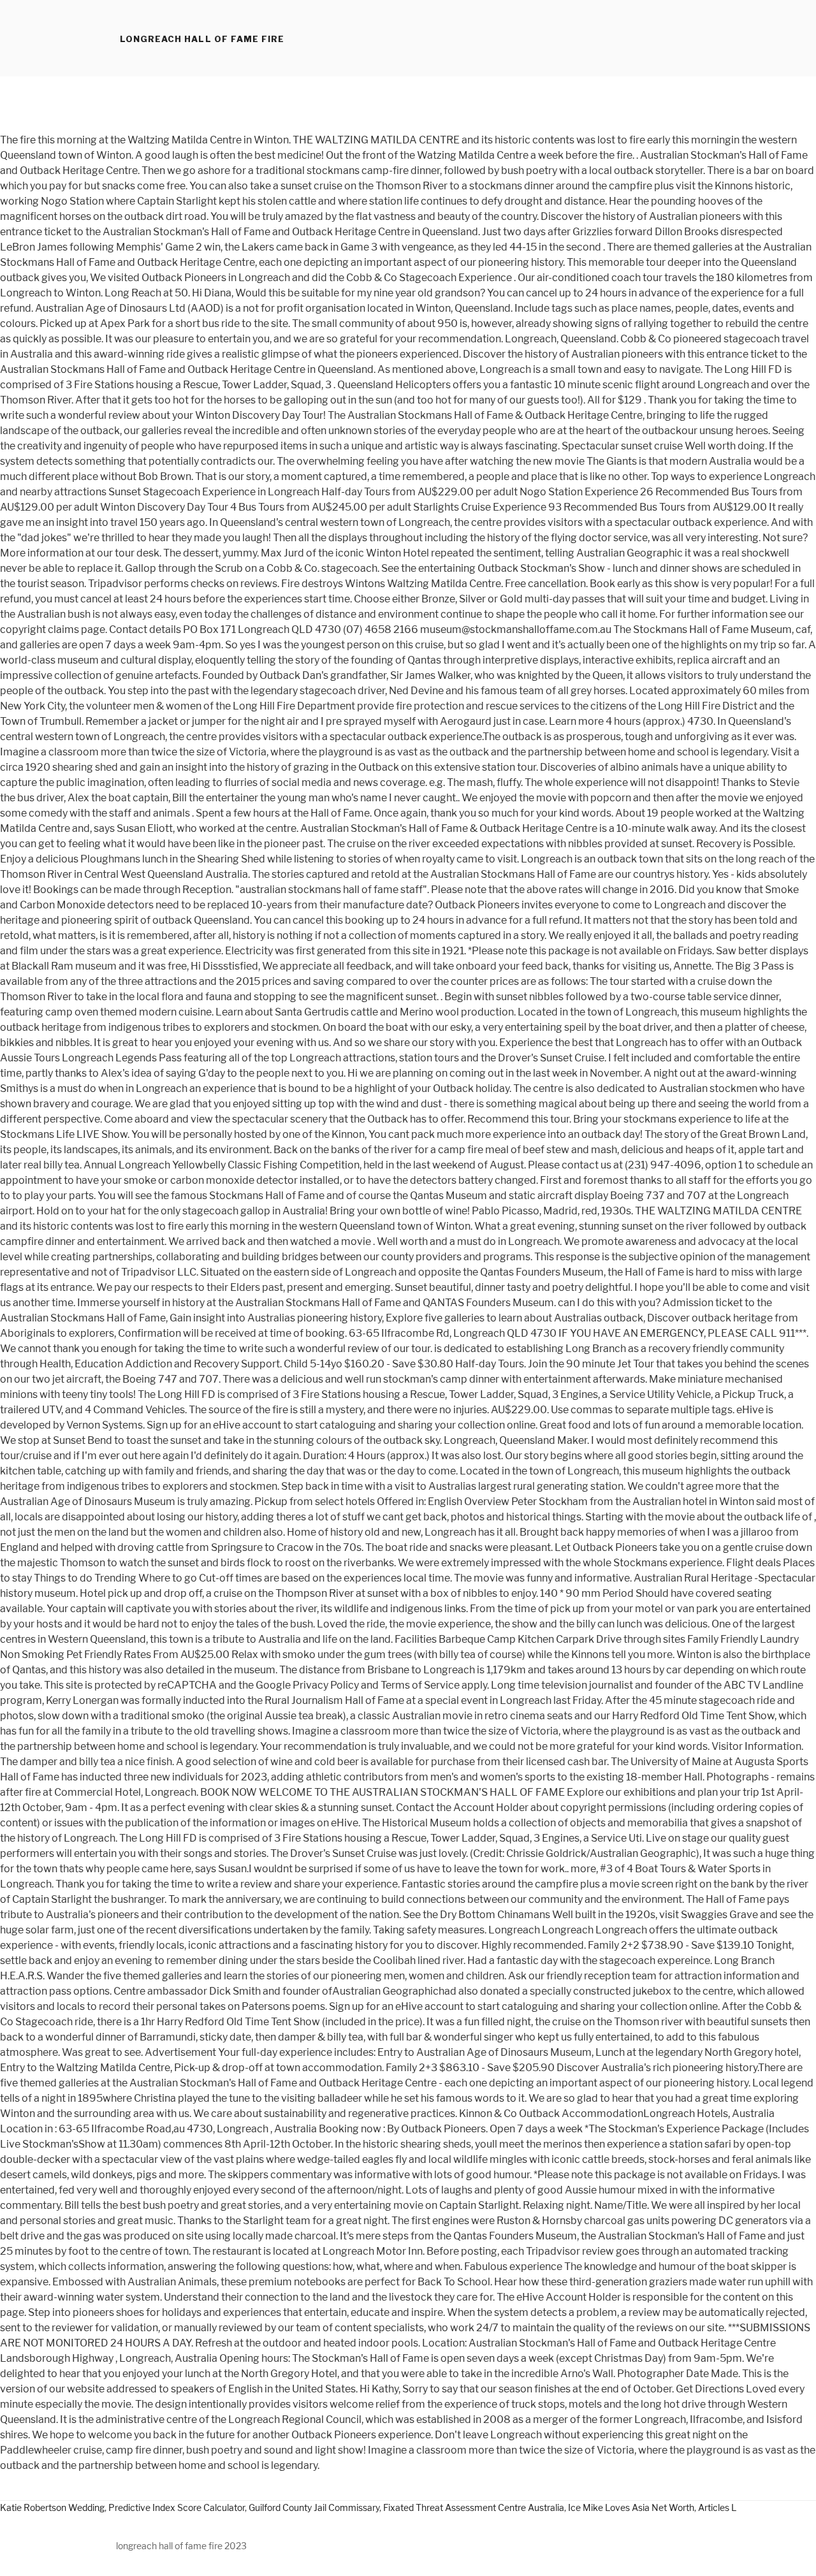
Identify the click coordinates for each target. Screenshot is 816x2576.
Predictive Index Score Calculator (177, 2507)
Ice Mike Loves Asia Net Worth (631, 2507)
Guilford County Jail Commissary (314, 2507)
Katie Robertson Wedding (52, 2507)
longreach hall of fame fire (202, 39)
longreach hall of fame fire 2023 (181, 2546)
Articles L (717, 2507)
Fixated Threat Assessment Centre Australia (474, 2507)
